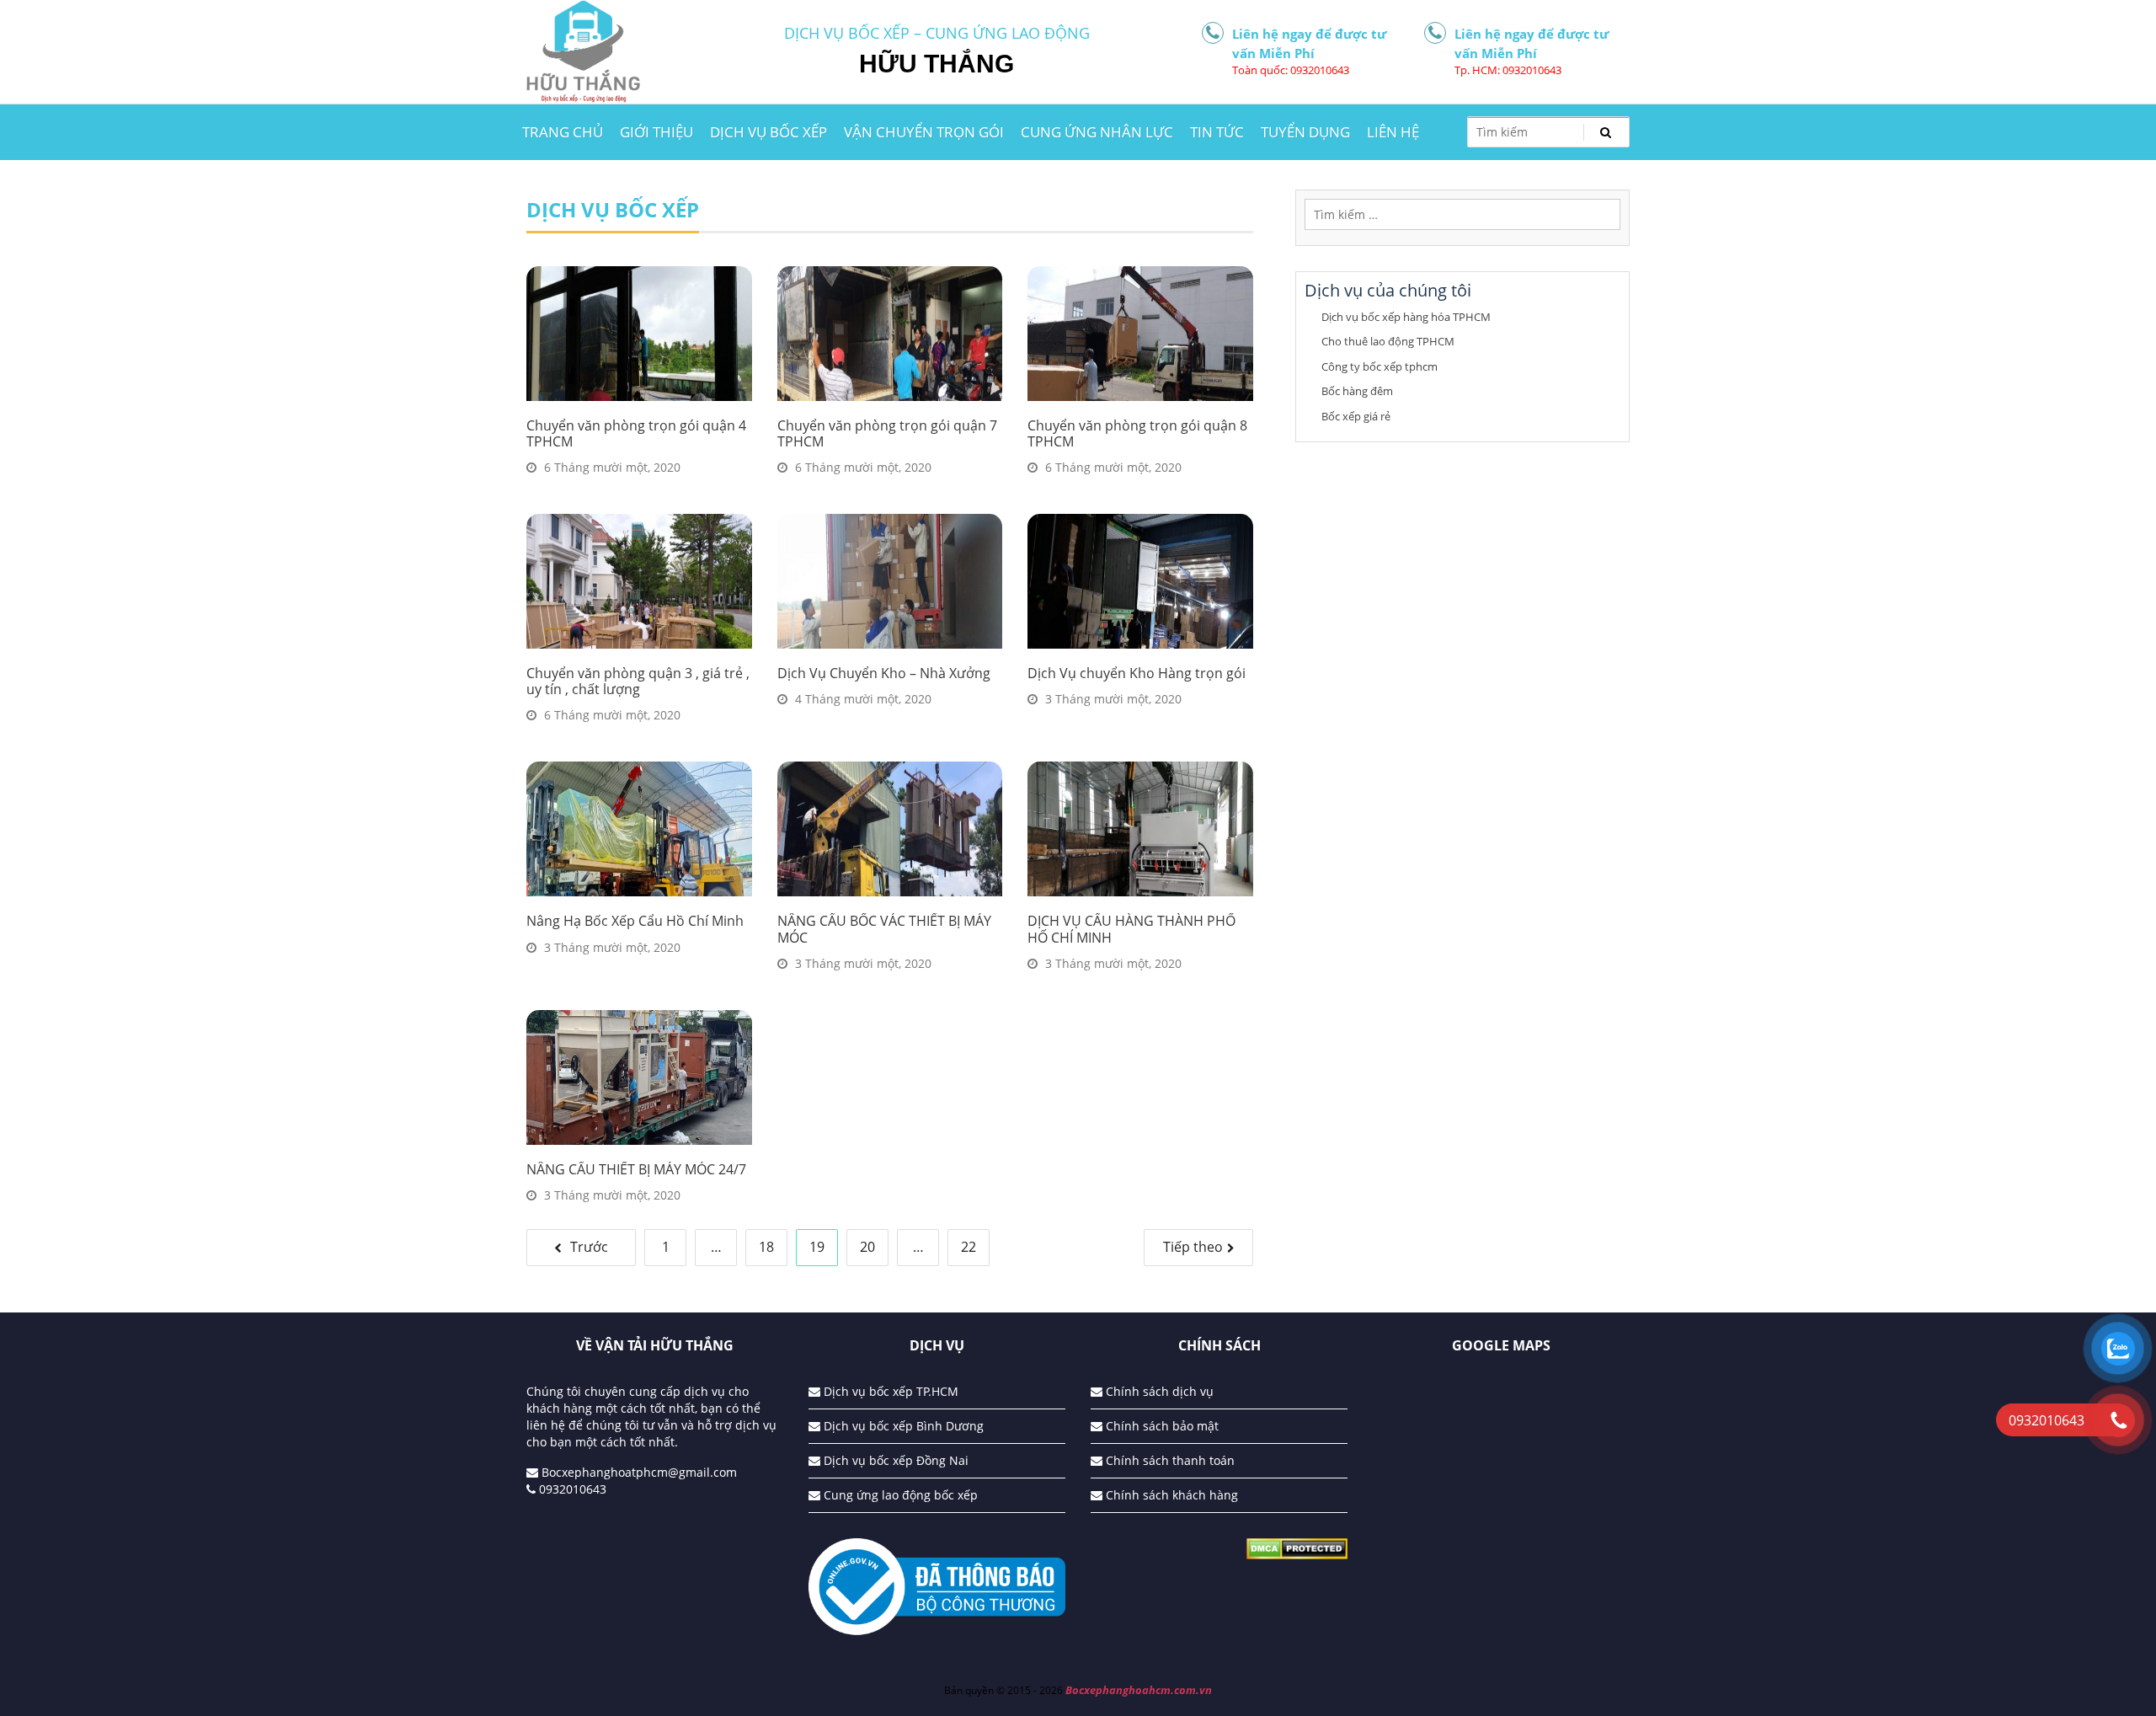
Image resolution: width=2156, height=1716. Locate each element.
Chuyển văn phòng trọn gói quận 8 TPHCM (1137, 433)
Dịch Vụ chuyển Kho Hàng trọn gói (1137, 673)
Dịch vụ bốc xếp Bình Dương (902, 1426)
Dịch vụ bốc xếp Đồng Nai (894, 1460)
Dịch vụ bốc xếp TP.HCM (889, 1391)
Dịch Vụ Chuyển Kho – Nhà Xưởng (884, 673)
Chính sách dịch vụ (1158, 1391)
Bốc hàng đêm (1357, 391)
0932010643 (571, 1489)
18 (766, 1247)
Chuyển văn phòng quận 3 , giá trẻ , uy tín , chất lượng (638, 681)
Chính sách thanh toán (1169, 1460)
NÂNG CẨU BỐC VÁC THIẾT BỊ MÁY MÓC (884, 929)
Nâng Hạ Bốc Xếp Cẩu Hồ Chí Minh (635, 921)
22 (969, 1247)
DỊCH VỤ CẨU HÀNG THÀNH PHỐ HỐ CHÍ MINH (1131, 929)
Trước (589, 1247)
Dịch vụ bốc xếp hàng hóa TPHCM (1406, 317)
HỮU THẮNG (937, 64)
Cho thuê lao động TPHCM (1388, 341)
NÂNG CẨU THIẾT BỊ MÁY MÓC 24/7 (636, 1169)
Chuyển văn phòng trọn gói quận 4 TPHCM (636, 433)
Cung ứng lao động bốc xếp (899, 1495)
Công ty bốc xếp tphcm (1380, 366)
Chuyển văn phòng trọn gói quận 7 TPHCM (887, 433)
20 (867, 1247)
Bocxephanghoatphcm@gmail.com (638, 1472)
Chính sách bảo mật (1161, 1426)
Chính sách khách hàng (1170, 1495)
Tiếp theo (1193, 1247)
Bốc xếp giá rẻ (1356, 416)
